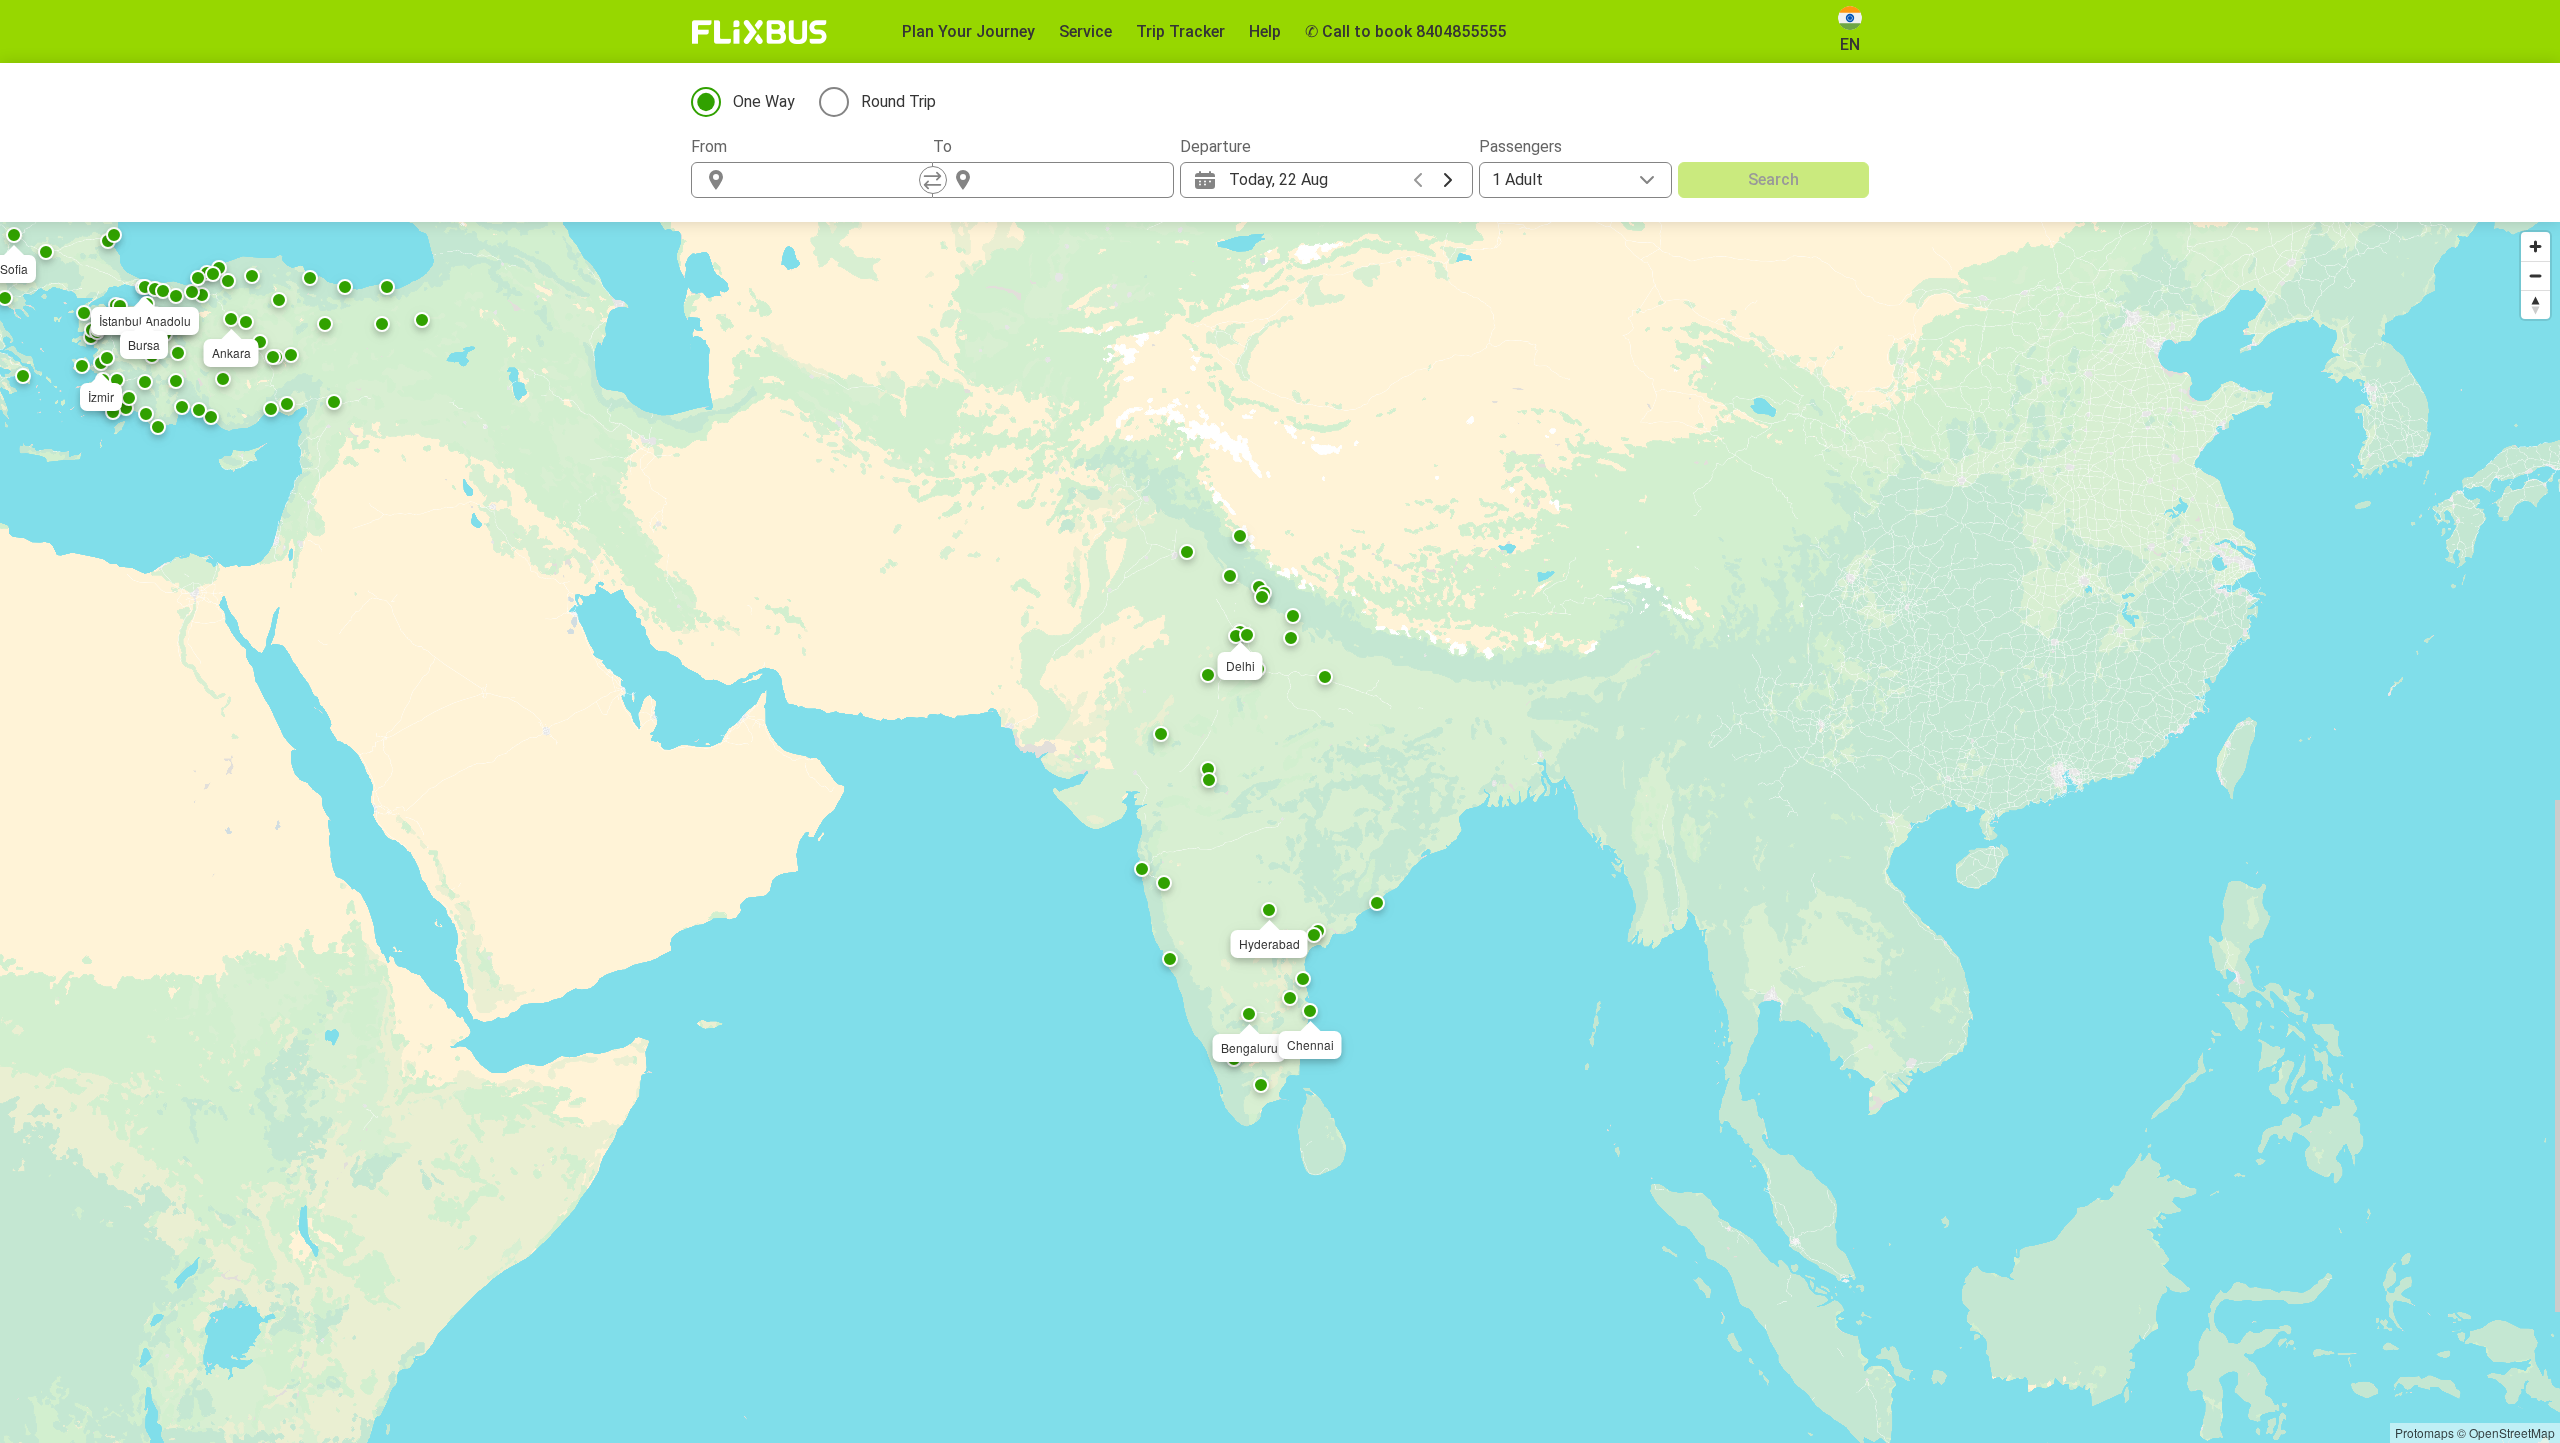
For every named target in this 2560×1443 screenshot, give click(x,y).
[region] (1280, 832)
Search (1773, 179)
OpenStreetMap (2512, 1432)
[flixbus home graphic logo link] (759, 32)
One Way (764, 101)
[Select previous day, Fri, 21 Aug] (1418, 180)
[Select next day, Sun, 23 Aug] (1448, 180)
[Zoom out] (2535, 275)
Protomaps (2424, 1432)
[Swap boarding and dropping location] (933, 180)
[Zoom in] (2535, 246)
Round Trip (898, 101)
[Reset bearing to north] (2535, 304)
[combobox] (830, 180)
